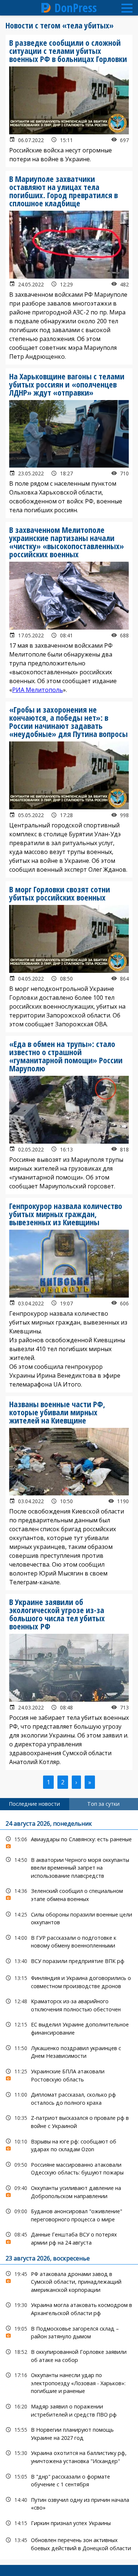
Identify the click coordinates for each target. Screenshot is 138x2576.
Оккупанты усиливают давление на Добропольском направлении (69, 2191)
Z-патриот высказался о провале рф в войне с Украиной (69, 2121)
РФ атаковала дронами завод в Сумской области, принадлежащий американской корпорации (69, 2281)
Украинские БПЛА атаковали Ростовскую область (69, 2074)
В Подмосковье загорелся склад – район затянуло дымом (69, 2332)
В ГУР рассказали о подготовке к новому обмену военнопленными (69, 1941)
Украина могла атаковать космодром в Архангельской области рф (69, 2308)
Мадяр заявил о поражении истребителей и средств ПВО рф (69, 2410)
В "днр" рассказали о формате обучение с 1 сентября (69, 2480)
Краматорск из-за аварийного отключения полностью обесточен (69, 2004)
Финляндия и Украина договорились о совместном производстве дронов (69, 1981)
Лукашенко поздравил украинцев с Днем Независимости (69, 2051)
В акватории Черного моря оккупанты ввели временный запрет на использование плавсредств (69, 1867)
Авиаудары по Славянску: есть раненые (69, 1841)
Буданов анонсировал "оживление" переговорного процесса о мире (69, 2214)
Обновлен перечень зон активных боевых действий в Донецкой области (69, 2543)
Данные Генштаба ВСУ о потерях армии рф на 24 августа (69, 2238)
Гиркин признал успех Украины (69, 2523)
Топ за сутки (103, 1804)
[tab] (35, 1804)
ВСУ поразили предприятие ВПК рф (69, 1961)
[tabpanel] (69, 2185)
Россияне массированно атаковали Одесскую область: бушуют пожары (69, 2168)
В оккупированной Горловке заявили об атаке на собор (69, 2355)
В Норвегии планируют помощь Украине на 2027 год (69, 2433)
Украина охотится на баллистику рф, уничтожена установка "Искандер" (69, 2456)
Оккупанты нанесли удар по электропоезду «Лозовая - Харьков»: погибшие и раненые (69, 2382)
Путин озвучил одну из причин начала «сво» (69, 2503)
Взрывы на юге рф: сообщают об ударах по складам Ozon (69, 2145)
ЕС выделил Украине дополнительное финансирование (69, 2028)
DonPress (76, 8)
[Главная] (46, 8)
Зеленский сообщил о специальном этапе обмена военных (69, 1894)
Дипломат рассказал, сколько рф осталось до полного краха (69, 2098)
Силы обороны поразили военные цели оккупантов (69, 1918)
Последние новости (34, 1804)
